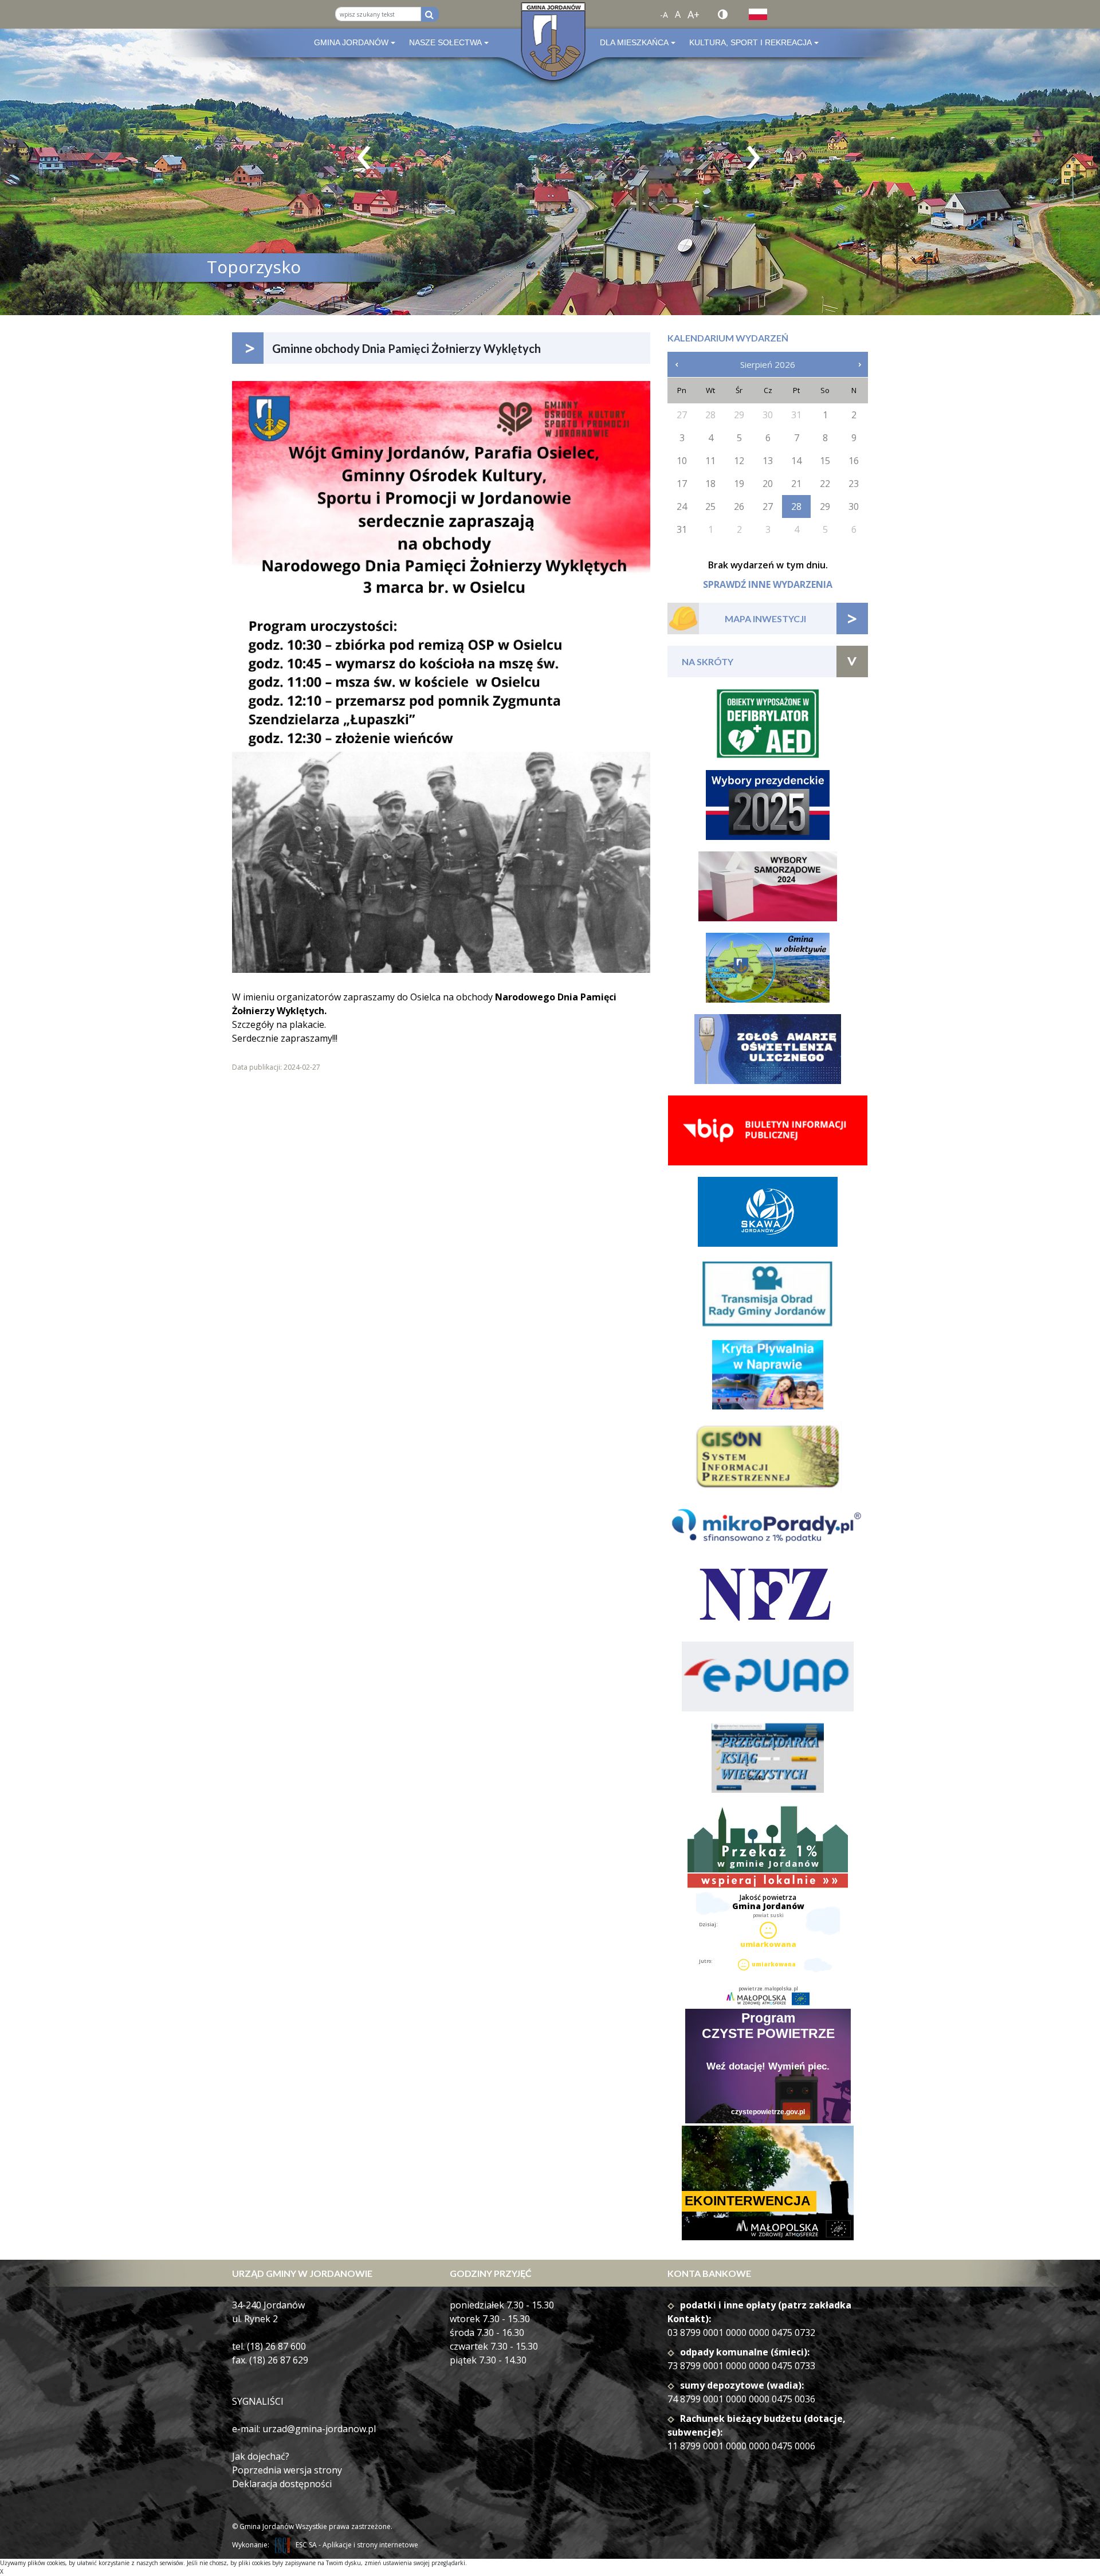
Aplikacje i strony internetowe (370, 2545)
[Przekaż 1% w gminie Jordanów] (768, 1847)
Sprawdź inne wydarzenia (768, 584)
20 (768, 484)
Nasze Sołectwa (445, 42)
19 (739, 484)
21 (796, 484)
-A (664, 15)
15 (825, 461)
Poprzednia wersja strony (287, 2470)
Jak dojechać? (261, 2456)
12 (739, 461)
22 (825, 484)
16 (854, 461)
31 (682, 529)
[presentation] (364, 158)
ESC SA (306, 2545)
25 (710, 506)
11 (710, 461)
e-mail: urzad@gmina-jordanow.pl (304, 2429)
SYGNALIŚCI (258, 2401)
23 (854, 484)
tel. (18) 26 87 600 (269, 2346)
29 (825, 506)
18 (710, 484)
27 (768, 506)
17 (682, 484)
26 (739, 506)
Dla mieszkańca (634, 42)
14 (796, 461)
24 (682, 506)
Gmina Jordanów (351, 42)
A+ (694, 14)
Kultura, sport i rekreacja (751, 42)
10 (682, 461)
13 (768, 461)
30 (854, 506)
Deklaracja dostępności (282, 2484)
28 (796, 506)
